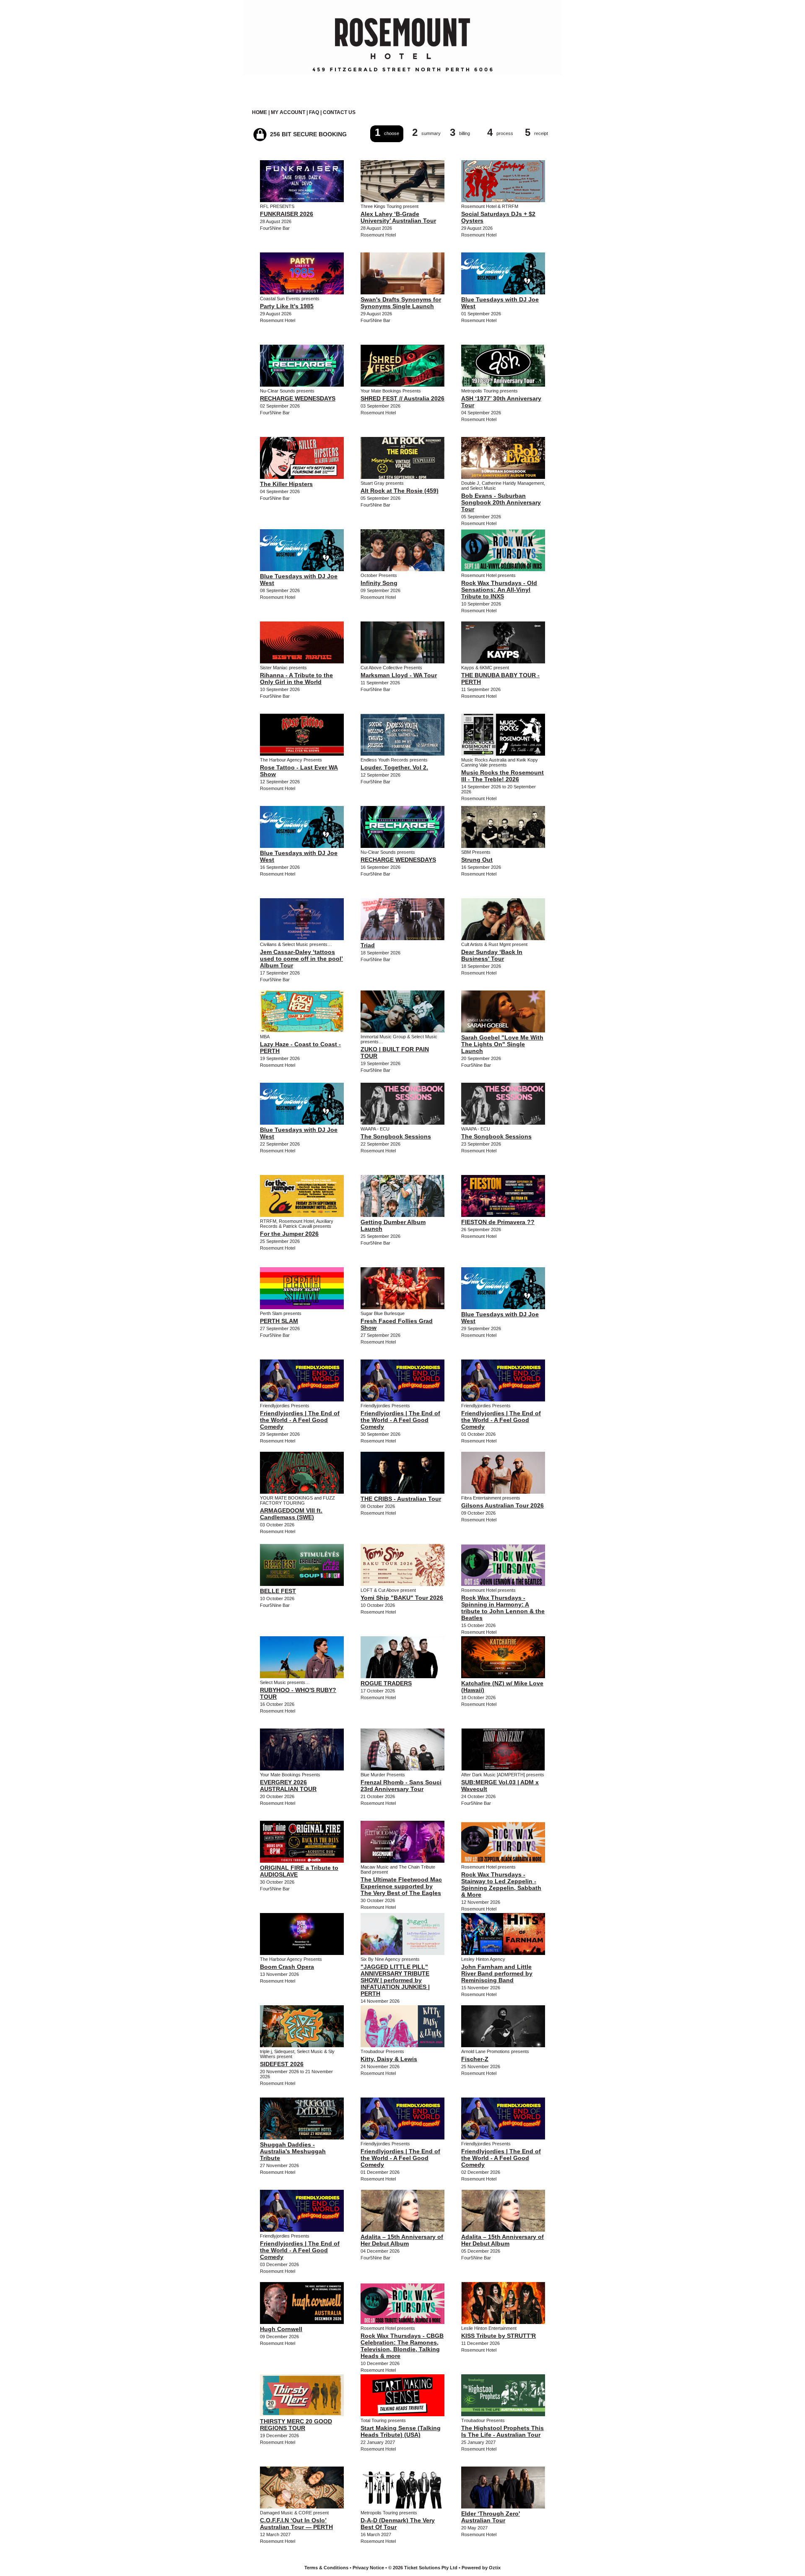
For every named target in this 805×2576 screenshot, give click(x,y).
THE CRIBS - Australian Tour (401, 1499)
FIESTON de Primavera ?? (498, 1222)
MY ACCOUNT (288, 112)
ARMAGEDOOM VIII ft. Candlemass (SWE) (291, 1514)
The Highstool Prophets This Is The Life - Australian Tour (502, 2431)
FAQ (314, 112)
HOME (260, 112)
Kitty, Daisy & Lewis (389, 2059)
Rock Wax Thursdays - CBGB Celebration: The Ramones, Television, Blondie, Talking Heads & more (402, 2346)
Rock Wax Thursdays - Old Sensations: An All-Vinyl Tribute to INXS (499, 590)
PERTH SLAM (279, 1321)
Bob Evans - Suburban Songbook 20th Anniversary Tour (501, 502)
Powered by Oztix (481, 2568)
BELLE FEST (278, 1591)
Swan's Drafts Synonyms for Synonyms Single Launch (401, 303)
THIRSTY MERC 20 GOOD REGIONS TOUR (296, 2425)
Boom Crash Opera (287, 1967)
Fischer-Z (475, 2059)
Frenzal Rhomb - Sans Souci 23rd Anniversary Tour (401, 1786)
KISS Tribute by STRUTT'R (499, 2336)
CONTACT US (339, 112)
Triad (368, 945)
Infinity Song (379, 583)
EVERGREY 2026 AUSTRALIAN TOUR (288, 1786)
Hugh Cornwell (281, 2329)
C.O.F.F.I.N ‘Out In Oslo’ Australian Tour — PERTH (296, 2524)
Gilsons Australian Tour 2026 (502, 1505)
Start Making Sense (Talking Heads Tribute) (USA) (401, 2431)
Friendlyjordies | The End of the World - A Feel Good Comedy (300, 1420)
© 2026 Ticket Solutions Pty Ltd (423, 2568)
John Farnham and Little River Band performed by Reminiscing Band (497, 1973)
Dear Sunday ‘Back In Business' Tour (492, 955)
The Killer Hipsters (286, 484)
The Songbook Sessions (396, 1136)
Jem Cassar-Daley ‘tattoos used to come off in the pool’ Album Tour (301, 959)
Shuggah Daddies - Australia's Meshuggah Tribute (293, 2151)
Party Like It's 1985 (287, 306)
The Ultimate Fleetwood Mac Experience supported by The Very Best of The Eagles (401, 1886)
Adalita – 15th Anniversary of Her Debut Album (402, 2240)
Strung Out (477, 860)
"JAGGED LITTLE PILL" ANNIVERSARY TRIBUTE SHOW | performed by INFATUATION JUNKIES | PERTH (395, 1980)
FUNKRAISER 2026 (287, 214)
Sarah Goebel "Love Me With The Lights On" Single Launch (502, 1044)
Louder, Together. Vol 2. (394, 767)
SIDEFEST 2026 (282, 2064)
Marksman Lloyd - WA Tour (399, 675)
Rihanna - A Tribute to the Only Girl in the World (296, 678)
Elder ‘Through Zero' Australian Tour (491, 2517)
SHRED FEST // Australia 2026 (402, 398)
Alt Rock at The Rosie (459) (400, 491)
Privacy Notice (368, 2568)
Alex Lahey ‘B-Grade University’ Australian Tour (398, 217)
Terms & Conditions (326, 2568)
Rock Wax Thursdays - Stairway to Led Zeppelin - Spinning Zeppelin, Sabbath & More (501, 1885)
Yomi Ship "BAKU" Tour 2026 (402, 1598)
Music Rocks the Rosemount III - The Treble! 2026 (502, 776)
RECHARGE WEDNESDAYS (298, 398)
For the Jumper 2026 (289, 1234)
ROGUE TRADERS (386, 1683)
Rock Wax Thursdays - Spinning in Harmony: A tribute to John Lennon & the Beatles (503, 1608)
